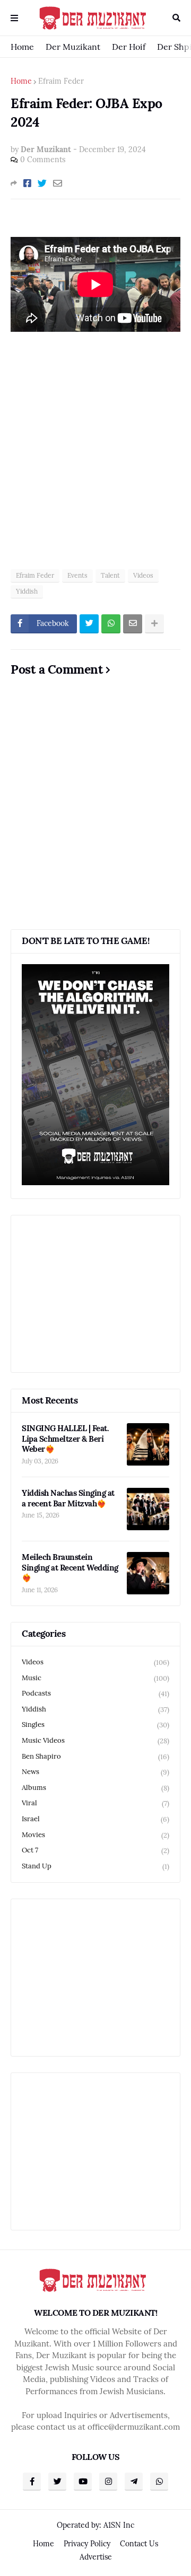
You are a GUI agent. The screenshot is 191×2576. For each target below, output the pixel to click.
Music (95, 1678)
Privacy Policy (87, 2544)
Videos (143, 575)
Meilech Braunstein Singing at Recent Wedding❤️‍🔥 (70, 1567)
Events (77, 575)
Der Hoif (129, 47)
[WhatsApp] (111, 624)
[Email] (58, 183)
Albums (95, 1788)
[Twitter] (42, 183)
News (95, 1772)
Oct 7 (95, 1850)
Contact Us (139, 2544)
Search (176, 18)
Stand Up (95, 1866)
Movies (95, 1835)
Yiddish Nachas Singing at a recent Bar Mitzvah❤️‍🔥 (68, 1498)
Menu (14, 18)
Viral (95, 1803)
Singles (95, 1725)
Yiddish (27, 591)
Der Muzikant (73, 47)
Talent (110, 575)
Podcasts (95, 1693)
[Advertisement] (95, 457)
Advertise (96, 2557)
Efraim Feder (61, 81)
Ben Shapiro (95, 1757)
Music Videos (95, 1741)
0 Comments (43, 160)
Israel (95, 1819)
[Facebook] (27, 183)
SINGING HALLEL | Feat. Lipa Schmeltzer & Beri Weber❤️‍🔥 (65, 1439)
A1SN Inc (119, 2525)
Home (22, 47)
